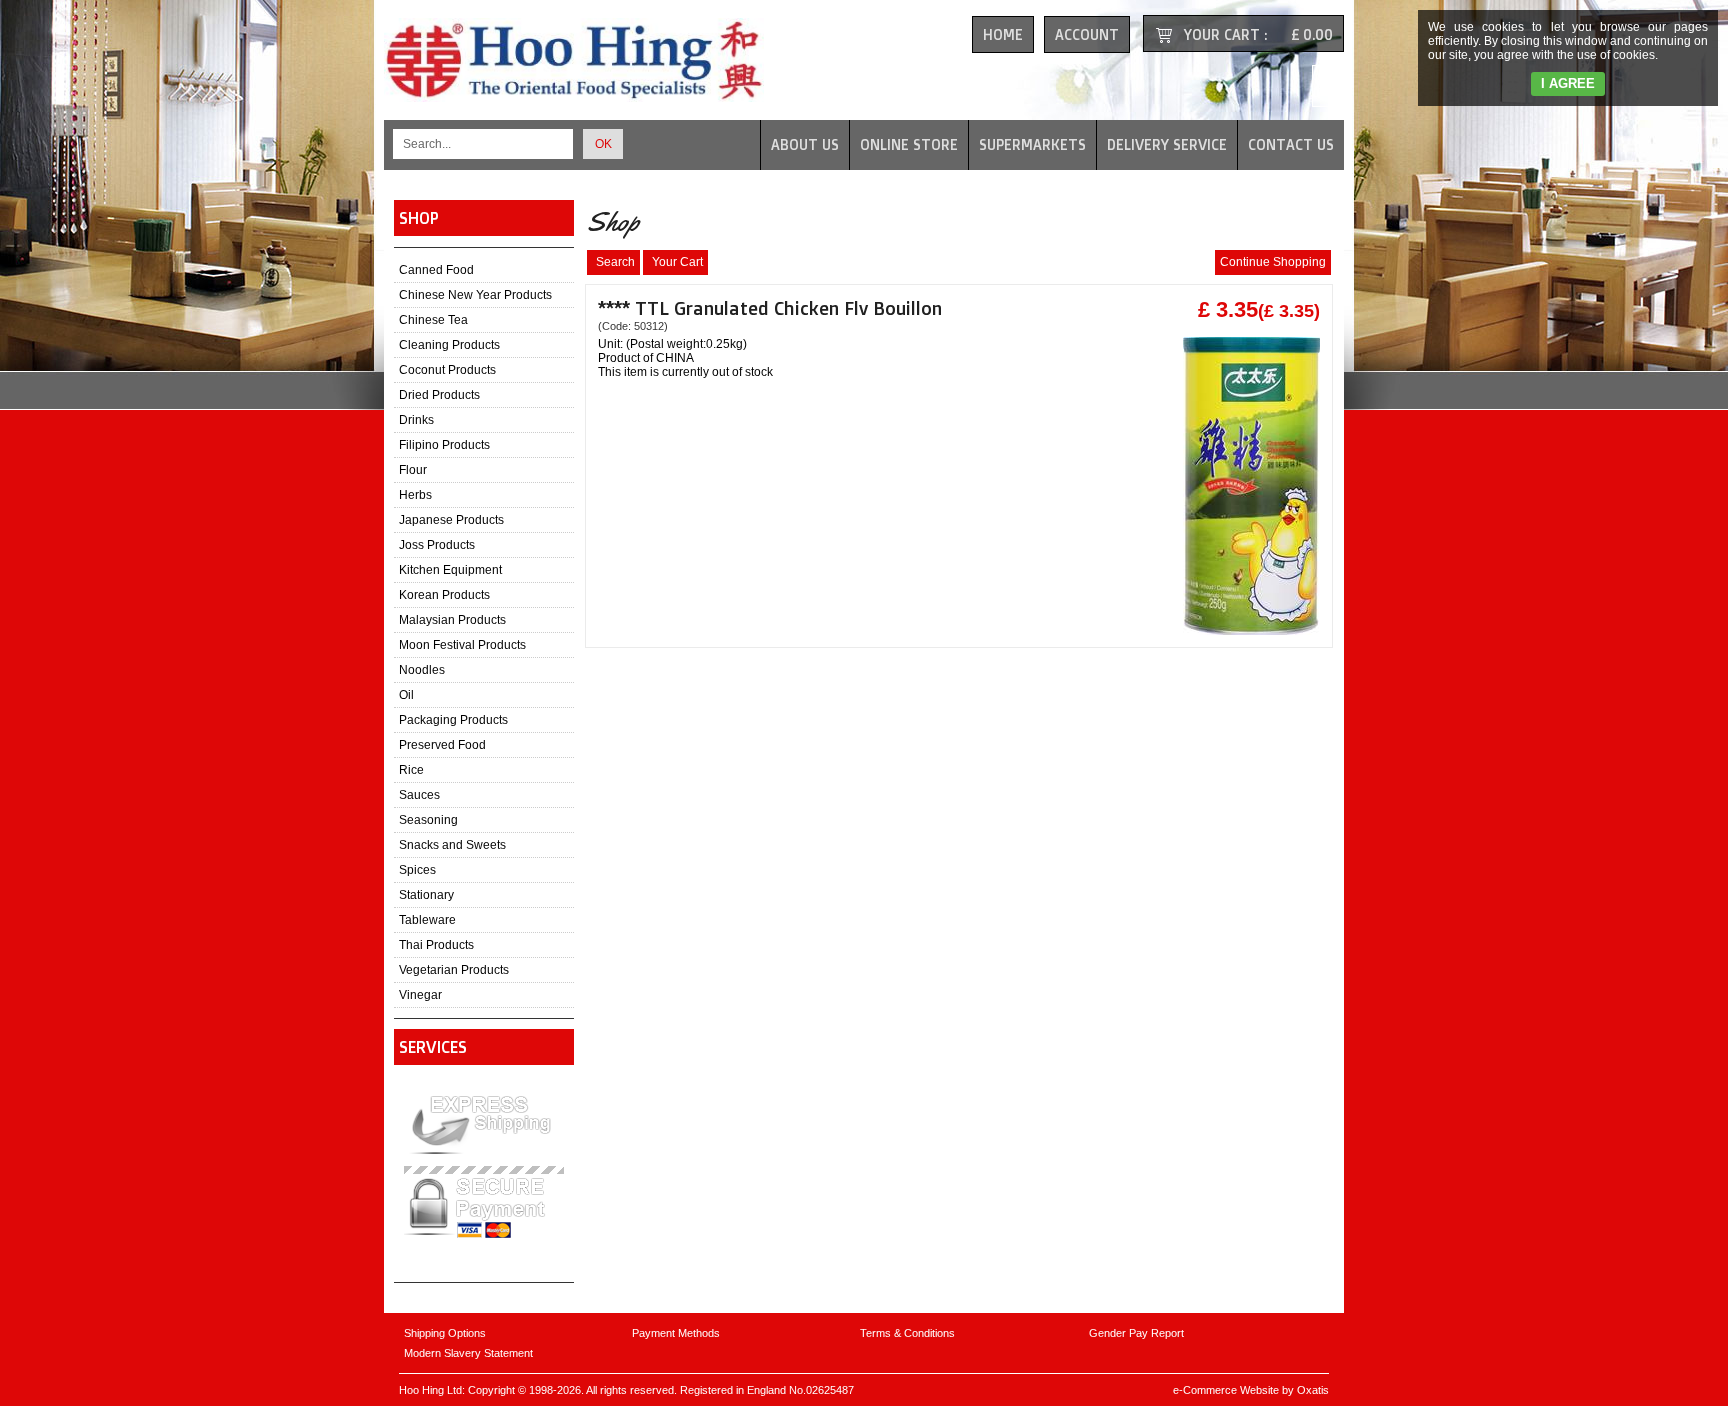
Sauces (419, 795)
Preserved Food (442, 745)
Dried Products (439, 395)
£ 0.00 (1312, 34)
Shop (419, 218)
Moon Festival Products (462, 645)
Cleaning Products (449, 345)
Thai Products (436, 945)
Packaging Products (453, 720)
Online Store (909, 144)
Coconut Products (447, 370)
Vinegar (420, 995)
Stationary (426, 895)
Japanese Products (451, 520)
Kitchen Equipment (450, 570)
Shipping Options (445, 1333)
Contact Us (1291, 144)
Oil (406, 695)
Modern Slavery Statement (468, 1353)
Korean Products (444, 595)
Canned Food (436, 270)
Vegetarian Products (454, 970)
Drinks (416, 420)
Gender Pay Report (1136, 1333)
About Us (805, 144)
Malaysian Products (452, 620)
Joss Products (437, 545)
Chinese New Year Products (475, 295)
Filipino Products (444, 445)
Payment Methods (676, 1333)
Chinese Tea (433, 320)
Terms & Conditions (907, 1333)
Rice (411, 770)
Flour (413, 470)
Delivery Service (1167, 144)
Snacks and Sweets (452, 845)
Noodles (422, 670)
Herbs (415, 495)
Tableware (427, 920)
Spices (417, 870)
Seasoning (428, 820)
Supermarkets (1032, 144)
